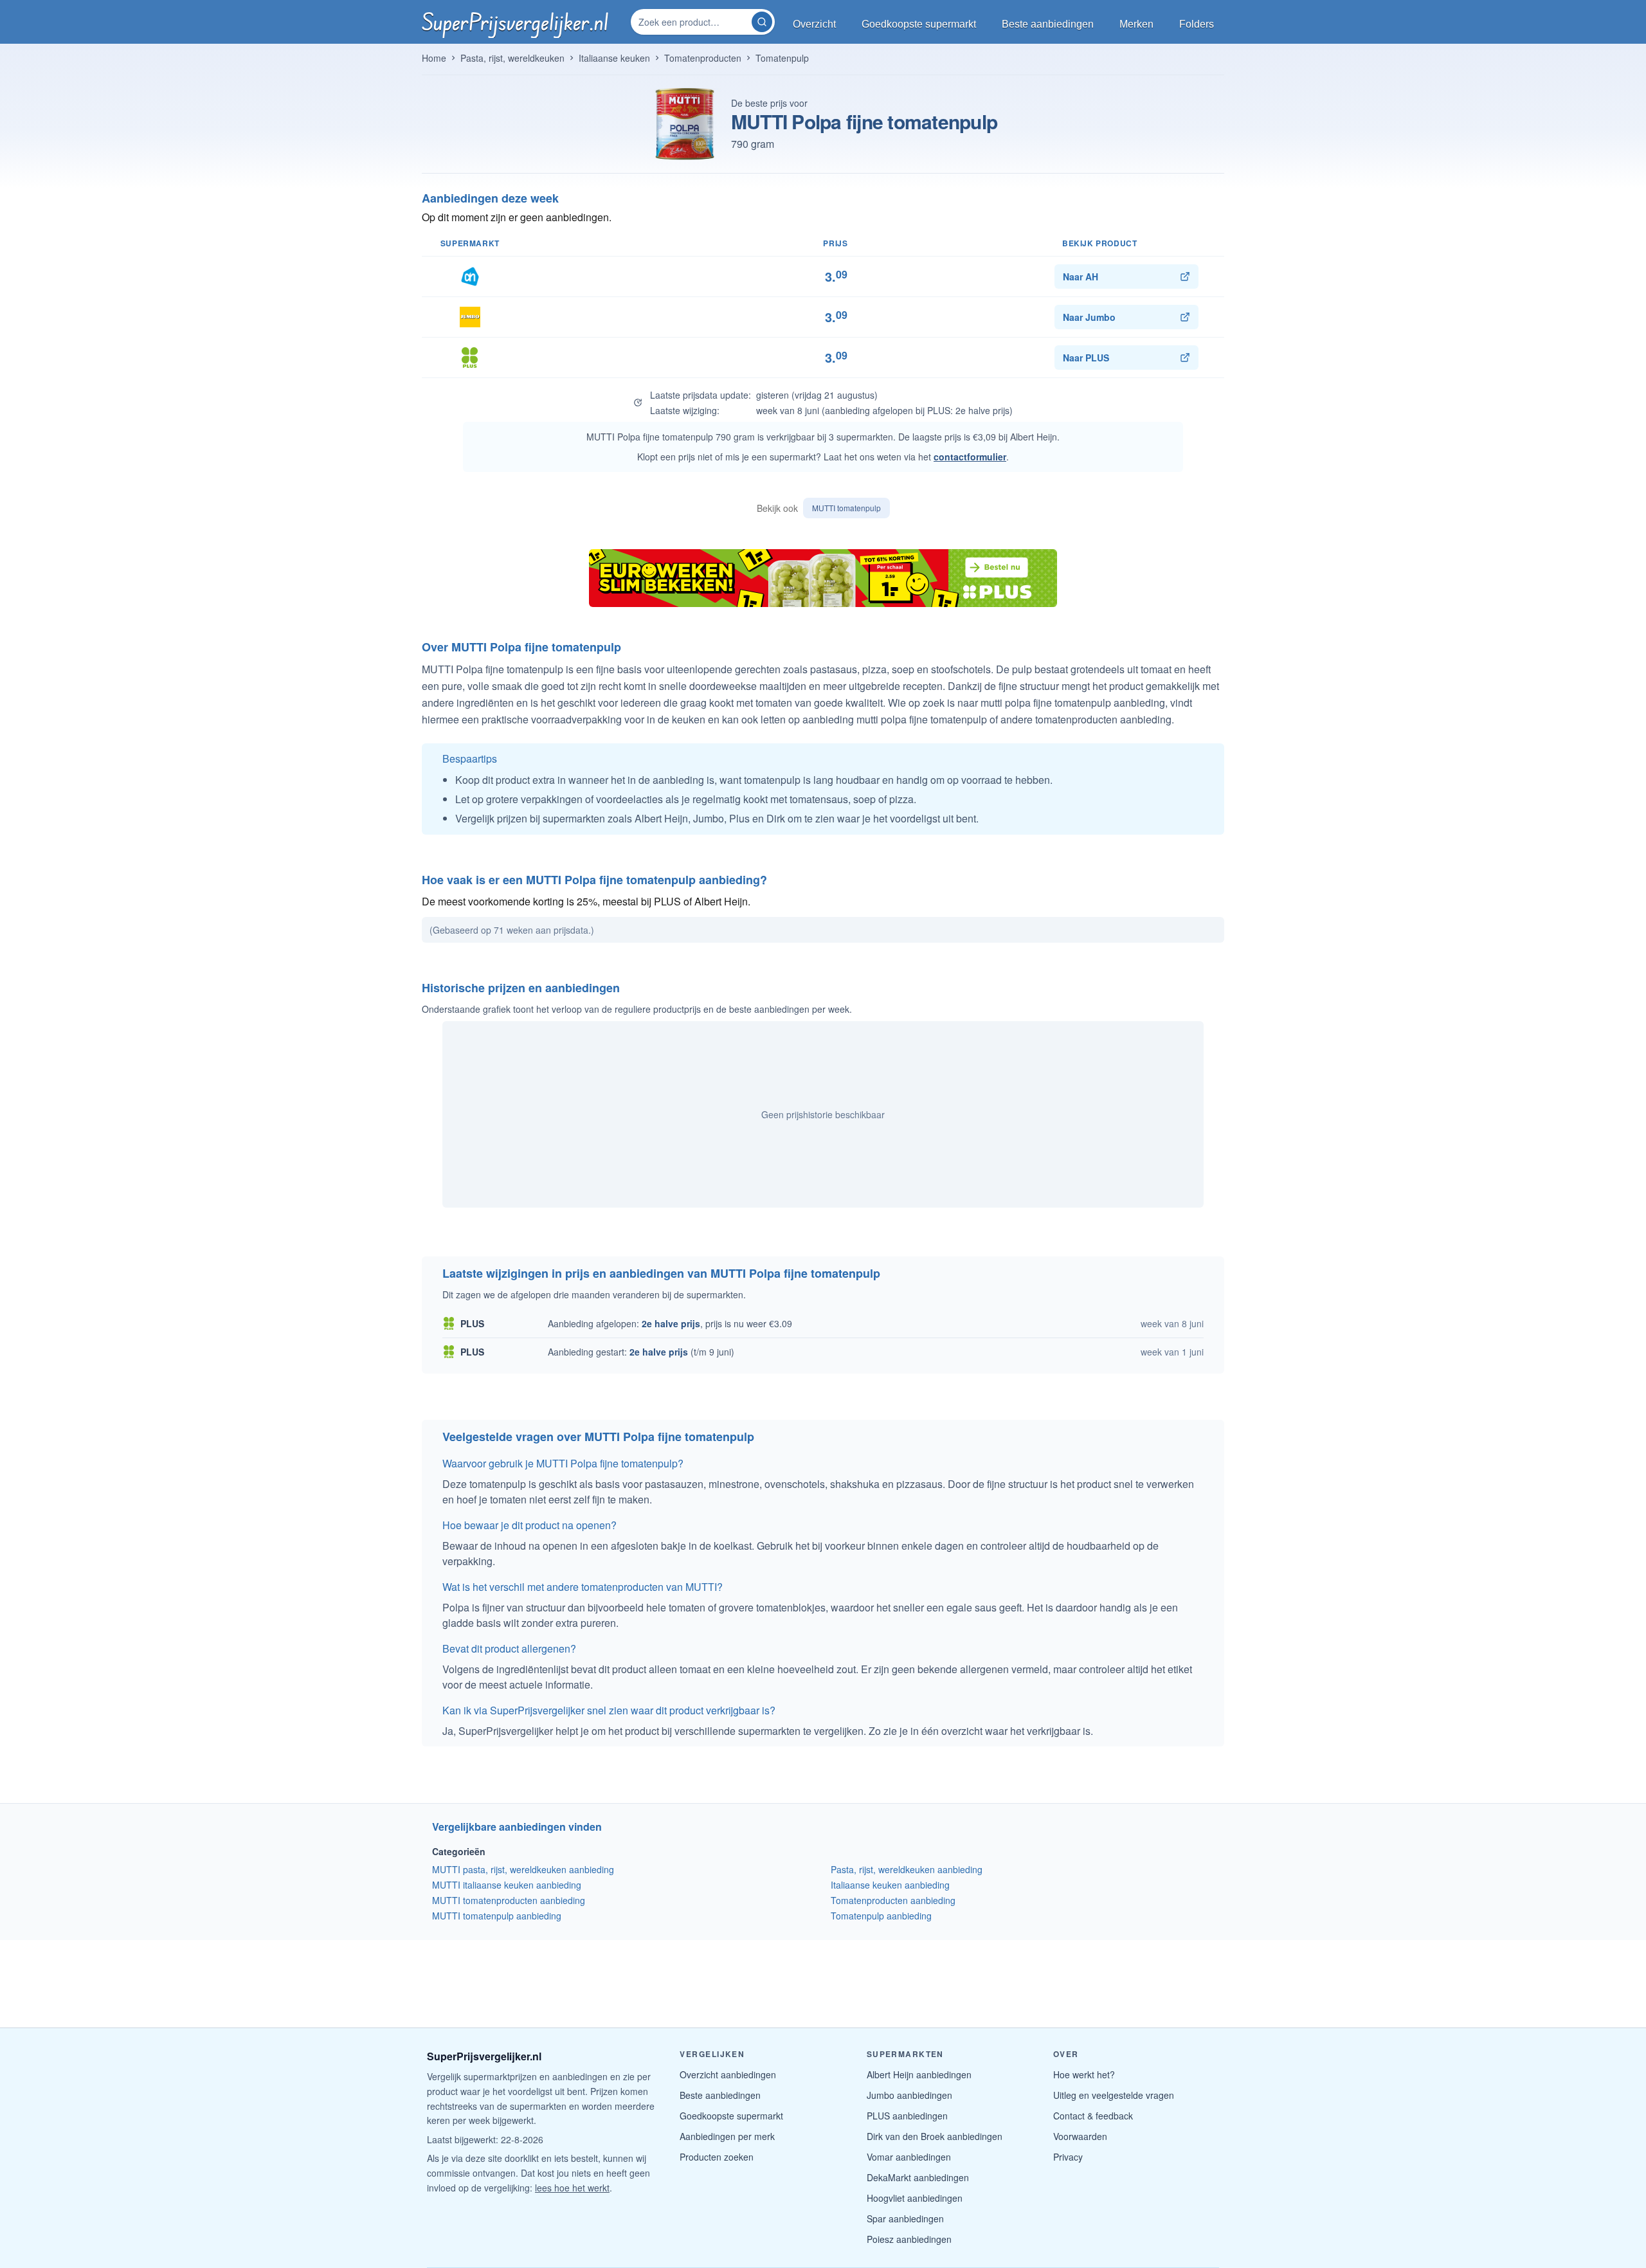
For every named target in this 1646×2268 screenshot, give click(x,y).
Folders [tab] (1197, 24)
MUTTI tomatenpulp (846, 508)
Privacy (1068, 2157)
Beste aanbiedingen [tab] (1048, 24)
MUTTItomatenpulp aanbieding (497, 1916)
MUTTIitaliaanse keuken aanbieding (507, 1885)
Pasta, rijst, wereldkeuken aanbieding (907, 1869)
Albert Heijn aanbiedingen (919, 2074)
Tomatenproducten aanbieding (893, 1900)
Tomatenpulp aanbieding (881, 1916)
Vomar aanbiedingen (909, 2157)
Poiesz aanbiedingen (909, 2239)
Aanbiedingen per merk (727, 2136)
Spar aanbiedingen (905, 2218)
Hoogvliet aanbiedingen (915, 2198)
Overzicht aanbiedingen (728, 2074)
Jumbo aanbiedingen (909, 2095)
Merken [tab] (1136, 24)
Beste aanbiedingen (720, 2095)
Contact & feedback (1093, 2116)
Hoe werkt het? (1084, 2074)
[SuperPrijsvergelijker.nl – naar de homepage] (515, 22)
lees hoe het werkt (572, 2188)
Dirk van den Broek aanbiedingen (935, 2136)
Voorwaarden (1080, 2136)
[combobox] (692, 22)
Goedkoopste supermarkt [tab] (919, 24)
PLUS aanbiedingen (907, 2116)
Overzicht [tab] (814, 24)
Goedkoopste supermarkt (731, 2116)
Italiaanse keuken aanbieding (890, 1885)
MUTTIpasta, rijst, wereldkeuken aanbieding (523, 1869)
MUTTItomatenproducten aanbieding (509, 1900)
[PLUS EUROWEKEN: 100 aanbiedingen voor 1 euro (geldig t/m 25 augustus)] (823, 578)
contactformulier (970, 457)
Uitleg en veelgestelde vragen (1114, 2095)
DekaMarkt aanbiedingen (918, 2177)
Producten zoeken (717, 2157)
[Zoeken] (762, 22)
